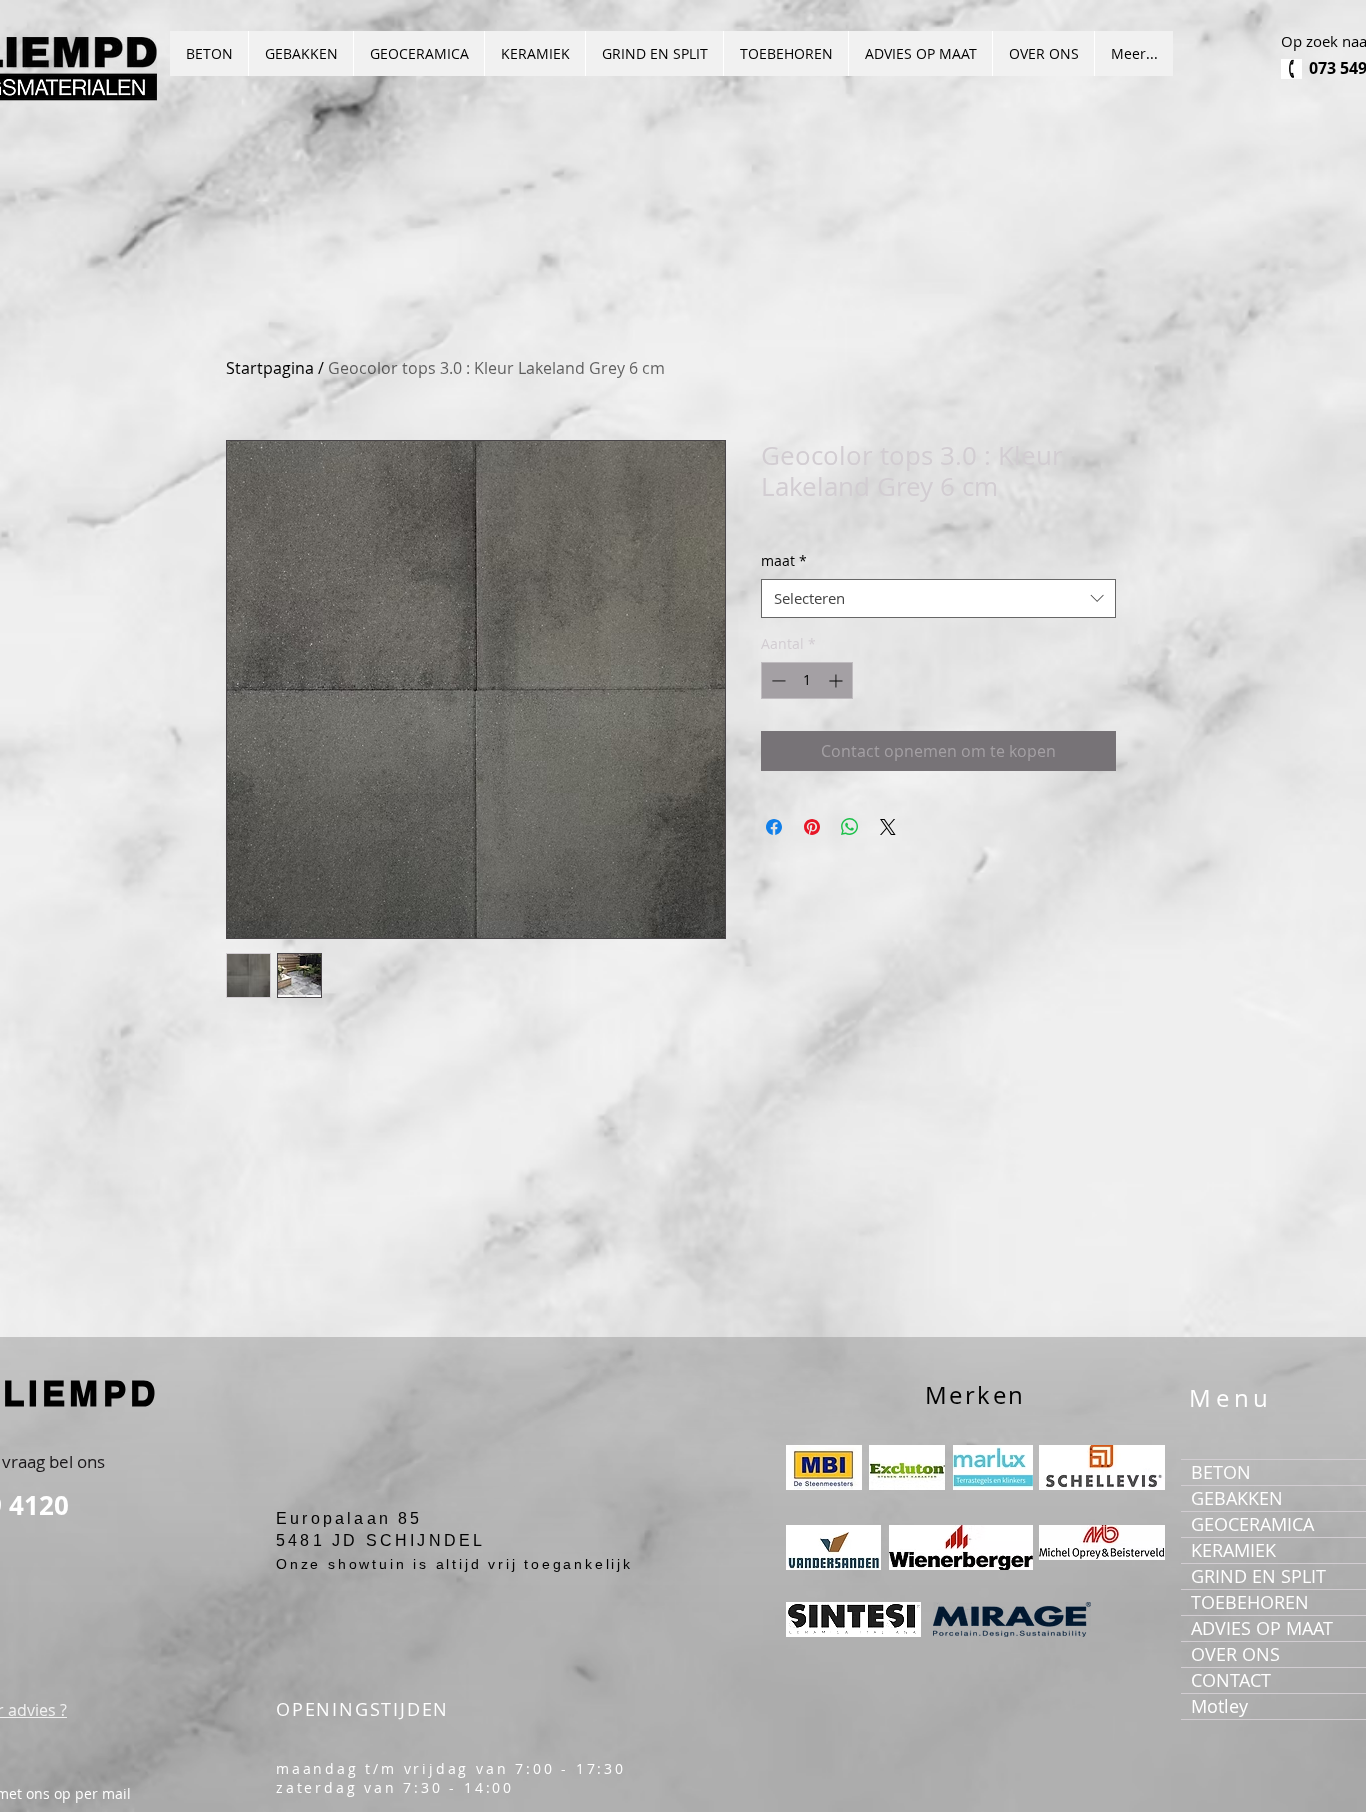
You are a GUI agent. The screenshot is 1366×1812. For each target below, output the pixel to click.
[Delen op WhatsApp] (850, 827)
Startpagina (270, 368)
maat (784, 560)
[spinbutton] (807, 680)
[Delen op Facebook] (774, 827)
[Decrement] (776, 680)
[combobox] (938, 598)
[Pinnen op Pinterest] (812, 827)
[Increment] (837, 680)
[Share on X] (888, 827)
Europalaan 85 (349, 1518)
